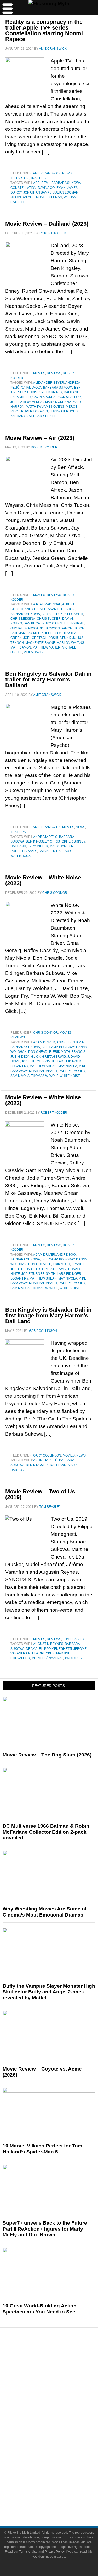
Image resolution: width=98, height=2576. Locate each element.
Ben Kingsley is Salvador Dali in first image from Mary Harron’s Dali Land (48, 1315)
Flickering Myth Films (59, 2465)
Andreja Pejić (45, 837)
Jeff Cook (53, 633)
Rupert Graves (34, 411)
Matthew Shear (43, 1066)
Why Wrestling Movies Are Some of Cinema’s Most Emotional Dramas (45, 1912)
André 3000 (66, 1255)
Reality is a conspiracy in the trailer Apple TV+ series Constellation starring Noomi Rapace (44, 30)
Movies (39, 373)
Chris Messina (23, 619)
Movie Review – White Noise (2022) (43, 880)
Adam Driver (44, 1042)
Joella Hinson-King (27, 402)
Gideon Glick (29, 1057)
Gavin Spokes (44, 397)
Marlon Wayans (70, 643)
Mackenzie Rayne (40, 643)
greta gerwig (54, 1057)
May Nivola (68, 1066)
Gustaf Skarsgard (27, 628)
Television (20, 178)
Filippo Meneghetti (55, 1649)
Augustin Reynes (48, 1644)
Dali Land (58, 1465)
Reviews (54, 373)
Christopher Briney (45, 392)
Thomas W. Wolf (45, 1076)
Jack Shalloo (69, 397)
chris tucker (49, 619)
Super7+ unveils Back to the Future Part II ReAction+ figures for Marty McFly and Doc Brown (45, 2229)
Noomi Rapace (22, 197)
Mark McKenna (58, 402)
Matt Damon (21, 647)
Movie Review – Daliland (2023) (47, 224)
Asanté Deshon (61, 609)
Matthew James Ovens (45, 407)
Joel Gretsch (35, 638)
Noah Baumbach (43, 1071)
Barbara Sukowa (66, 183)
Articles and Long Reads (60, 2384)
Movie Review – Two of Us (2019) (40, 1494)
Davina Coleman (52, 188)
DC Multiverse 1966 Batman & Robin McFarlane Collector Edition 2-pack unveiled (46, 1832)
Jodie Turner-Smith (38, 1061)
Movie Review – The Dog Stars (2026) (47, 1755)
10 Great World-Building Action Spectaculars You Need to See (40, 2309)
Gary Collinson (47, 1455)
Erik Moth (61, 1052)
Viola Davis (33, 652)
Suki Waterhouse (65, 411)
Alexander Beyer (49, 383)
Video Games (60, 2446)
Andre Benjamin (70, 1042)
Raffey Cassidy (72, 1071)
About (59, 2474)
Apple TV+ (42, 183)
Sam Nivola (20, 1076)
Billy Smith (74, 614)
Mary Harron (62, 846)
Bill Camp (50, 1047)
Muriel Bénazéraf (47, 1658)
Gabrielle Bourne (68, 623)
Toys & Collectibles (59, 2456)
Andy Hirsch (36, 609)
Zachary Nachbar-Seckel (33, 416)
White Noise (70, 1076)
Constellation (23, 188)
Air (36, 604)
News (67, 173)
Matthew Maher (47, 647)
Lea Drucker (43, 1653)
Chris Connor (46, 1033)
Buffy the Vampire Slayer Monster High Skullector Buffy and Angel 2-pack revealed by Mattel (49, 1992)
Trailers (38, 178)
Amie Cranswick (47, 173)
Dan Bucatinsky (37, 623)
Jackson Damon (59, 628)
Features (59, 2377)
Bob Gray (67, 1047)
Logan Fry (19, 1066)
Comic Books (59, 2437)
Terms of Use (28, 2552)
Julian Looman (66, 192)
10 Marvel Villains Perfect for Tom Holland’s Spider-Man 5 (42, 2149)
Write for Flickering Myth (60, 2500)
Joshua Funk (60, 638)
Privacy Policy (54, 2552)
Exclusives (59, 2402)
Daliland (72, 392)
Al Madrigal (50, 604)
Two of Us (73, 1658)
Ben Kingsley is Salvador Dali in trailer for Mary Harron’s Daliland (48, 679)
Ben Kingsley (37, 841)
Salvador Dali (51, 851)
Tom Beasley (74, 1639)
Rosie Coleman (49, 197)
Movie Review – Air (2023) (40, 438)
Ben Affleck (52, 614)
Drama (32, 1649)
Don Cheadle (40, 1052)
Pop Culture (60, 2411)
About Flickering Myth (60, 2481)
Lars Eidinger (69, 1061)
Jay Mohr (35, 633)
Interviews (59, 2393)
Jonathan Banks (37, 192)
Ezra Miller (21, 397)
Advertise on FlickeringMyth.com (60, 2491)
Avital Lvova (31, 388)
